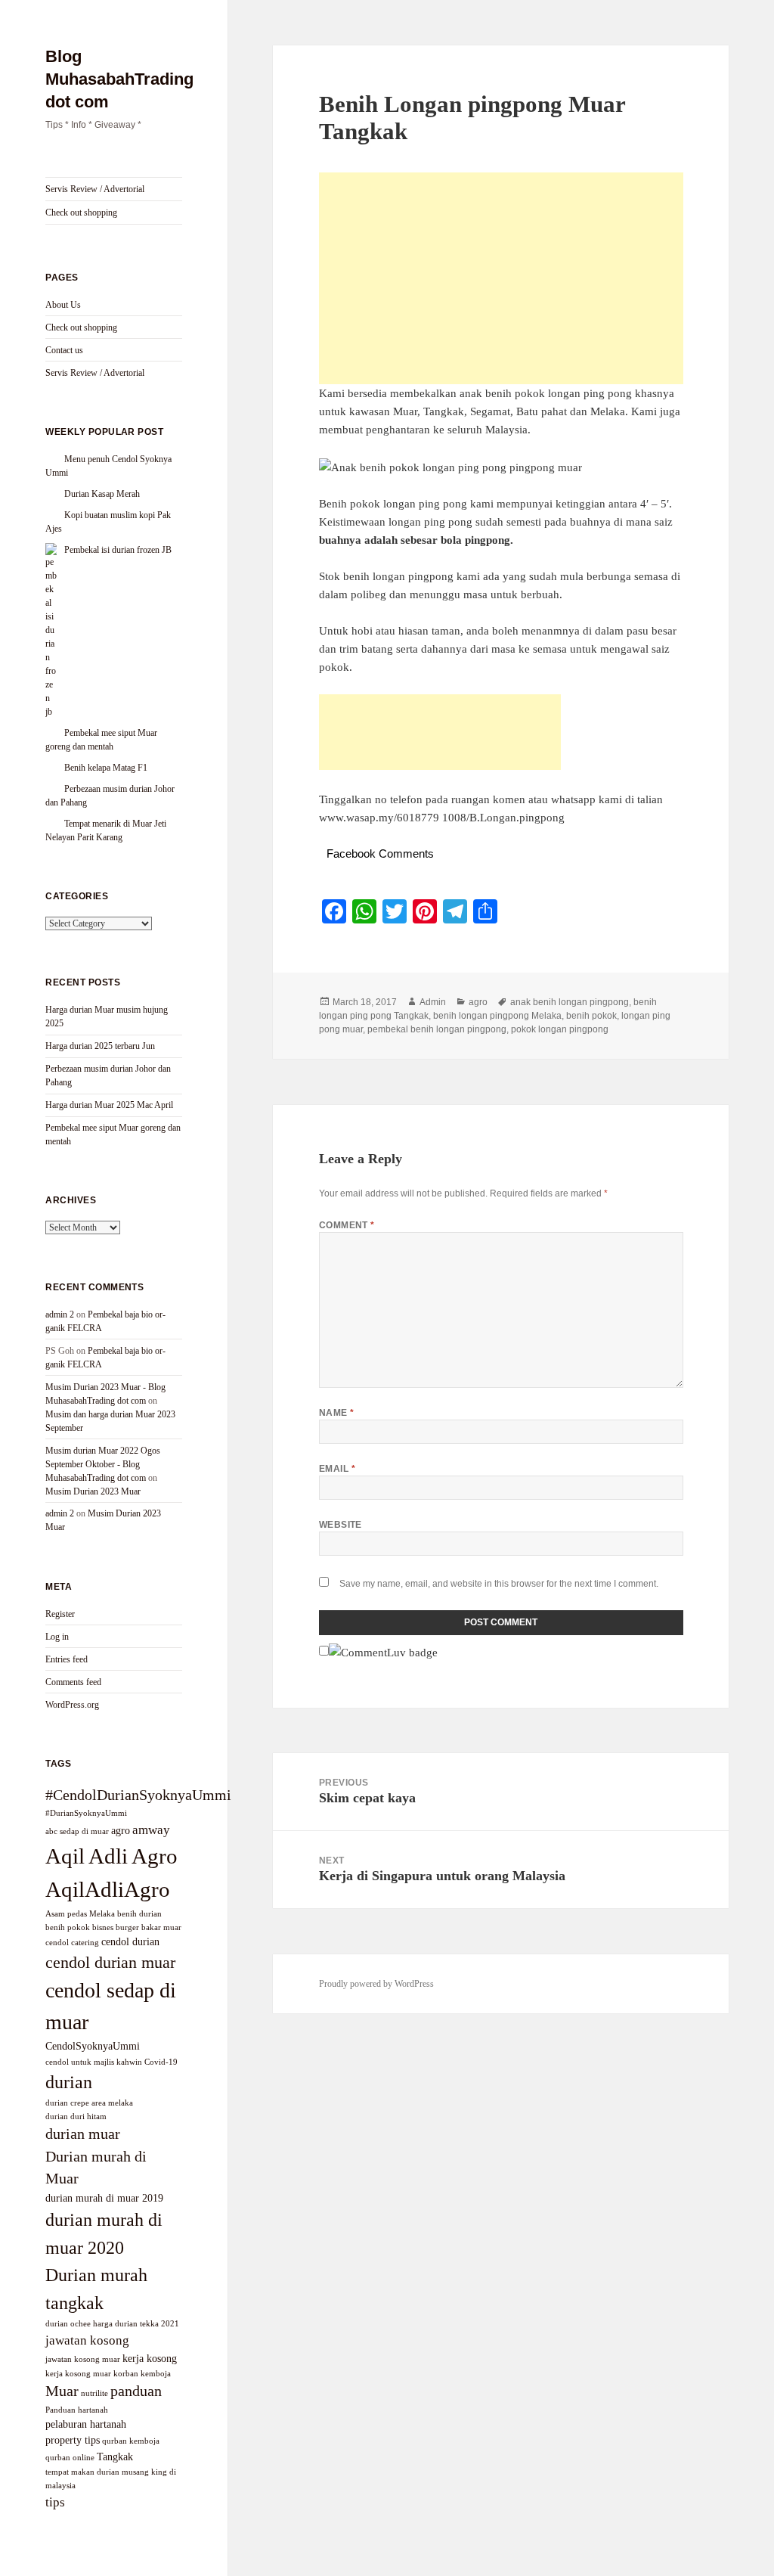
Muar (62, 2391)
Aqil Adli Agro (111, 1856)
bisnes (103, 1927)
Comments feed (73, 1682)
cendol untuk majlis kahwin (94, 2062)
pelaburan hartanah (86, 2424)
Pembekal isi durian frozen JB (118, 550)
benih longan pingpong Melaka (497, 1016)
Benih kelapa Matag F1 (106, 768)
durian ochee (68, 2324)
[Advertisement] (501, 278)
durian (69, 2082)
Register (60, 1614)
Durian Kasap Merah (102, 494)
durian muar (83, 2134)
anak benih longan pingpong (570, 1002)
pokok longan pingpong (560, 1029)
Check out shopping (81, 213)
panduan (136, 2391)
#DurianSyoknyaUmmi (86, 1813)
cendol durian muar (110, 1962)
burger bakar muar (149, 1927)
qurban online (70, 2458)
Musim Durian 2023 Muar (93, 1491)
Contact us (64, 350)
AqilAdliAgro (108, 1889)
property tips (73, 2440)
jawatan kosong (87, 2340)
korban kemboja (142, 2374)
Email (337, 1469)
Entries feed (67, 1659)
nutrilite (94, 2393)
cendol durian (130, 1941)
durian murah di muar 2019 (104, 2198)
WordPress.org (72, 1705)
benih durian (139, 1914)
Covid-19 (161, 2062)
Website (341, 1525)
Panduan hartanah (77, 2410)
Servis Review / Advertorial (95, 189)
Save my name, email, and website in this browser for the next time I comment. (499, 1584)
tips (55, 2502)
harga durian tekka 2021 (136, 2324)
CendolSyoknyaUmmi (93, 2046)
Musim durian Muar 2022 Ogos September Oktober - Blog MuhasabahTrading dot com (103, 1464)
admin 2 (60, 1314)
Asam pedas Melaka (80, 1914)
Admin (433, 1002)
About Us (63, 305)
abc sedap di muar (77, 1831)
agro (121, 1830)
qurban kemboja (131, 2441)
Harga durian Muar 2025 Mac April (109, 1105)
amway (151, 1830)
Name (337, 1413)
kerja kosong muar (78, 2374)
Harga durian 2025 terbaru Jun (100, 1046)
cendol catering (72, 1943)
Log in (57, 1637)
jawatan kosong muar (83, 2359)
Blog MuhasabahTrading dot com (119, 79)
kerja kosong (150, 2358)
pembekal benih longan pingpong (437, 1029)
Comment (347, 1225)
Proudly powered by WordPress (376, 1984)
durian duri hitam (76, 2117)
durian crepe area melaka (89, 2103)
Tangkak (115, 2457)
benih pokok (68, 1927)
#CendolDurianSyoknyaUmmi (138, 1795)
